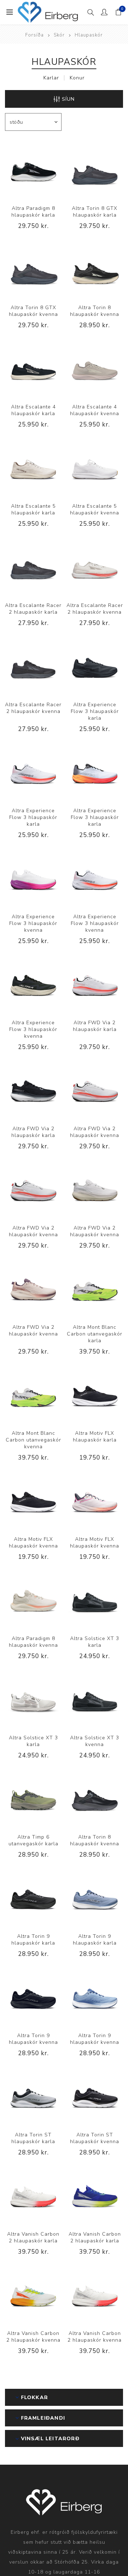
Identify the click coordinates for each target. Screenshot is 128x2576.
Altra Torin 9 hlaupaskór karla (33, 1940)
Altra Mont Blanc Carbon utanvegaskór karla (95, 1334)
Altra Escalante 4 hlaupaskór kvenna (95, 410)
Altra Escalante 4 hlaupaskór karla (33, 410)
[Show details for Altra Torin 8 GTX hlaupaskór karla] (95, 170)
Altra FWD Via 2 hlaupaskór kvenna (95, 1132)
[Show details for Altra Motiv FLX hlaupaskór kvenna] (33, 1501)
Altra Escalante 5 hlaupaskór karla (33, 509)
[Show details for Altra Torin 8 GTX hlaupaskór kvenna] (33, 269)
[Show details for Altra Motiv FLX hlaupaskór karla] (95, 1395)
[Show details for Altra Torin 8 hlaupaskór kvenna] (95, 269)
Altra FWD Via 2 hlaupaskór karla (95, 1026)
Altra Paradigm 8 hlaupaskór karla (33, 212)
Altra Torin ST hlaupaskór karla (33, 2138)
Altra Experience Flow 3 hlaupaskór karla (95, 711)
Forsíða (34, 35)
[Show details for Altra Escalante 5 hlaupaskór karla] (33, 467)
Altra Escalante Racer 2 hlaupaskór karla (33, 609)
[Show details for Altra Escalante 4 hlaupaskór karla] (33, 368)
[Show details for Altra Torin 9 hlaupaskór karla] (33, 1898)
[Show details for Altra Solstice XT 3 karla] (95, 1600)
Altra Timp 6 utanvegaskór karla (33, 1840)
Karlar (51, 78)
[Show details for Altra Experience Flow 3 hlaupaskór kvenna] (33, 878)
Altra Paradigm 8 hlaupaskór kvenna (33, 1642)
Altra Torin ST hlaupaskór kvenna (95, 2138)
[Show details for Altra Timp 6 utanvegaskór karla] (33, 1798)
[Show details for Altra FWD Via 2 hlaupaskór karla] (95, 984)
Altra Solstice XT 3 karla (95, 1642)
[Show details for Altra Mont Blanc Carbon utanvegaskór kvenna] (33, 1395)
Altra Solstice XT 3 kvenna (95, 1741)
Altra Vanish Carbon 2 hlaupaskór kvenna (33, 2337)
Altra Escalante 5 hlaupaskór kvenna (95, 509)
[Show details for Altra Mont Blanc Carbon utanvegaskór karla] (95, 1289)
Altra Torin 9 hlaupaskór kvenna (33, 2039)
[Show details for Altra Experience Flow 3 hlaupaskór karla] (95, 666)
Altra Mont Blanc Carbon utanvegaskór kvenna (33, 1440)
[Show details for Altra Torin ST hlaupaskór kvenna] (95, 2096)
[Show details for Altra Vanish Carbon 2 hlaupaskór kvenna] (33, 2295)
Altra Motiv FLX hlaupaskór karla (95, 1437)
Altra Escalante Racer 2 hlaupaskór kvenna (95, 609)
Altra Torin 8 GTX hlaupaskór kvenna (33, 311)
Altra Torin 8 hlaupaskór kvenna (95, 311)
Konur (77, 78)
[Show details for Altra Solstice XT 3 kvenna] (95, 1699)
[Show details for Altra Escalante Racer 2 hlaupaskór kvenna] (95, 567)
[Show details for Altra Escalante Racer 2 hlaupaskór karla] (33, 567)
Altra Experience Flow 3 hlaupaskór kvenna (33, 923)
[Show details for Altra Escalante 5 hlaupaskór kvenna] (95, 467)
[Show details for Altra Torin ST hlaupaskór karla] (33, 2096)
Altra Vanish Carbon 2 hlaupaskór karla (33, 2237)
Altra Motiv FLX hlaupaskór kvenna (33, 1543)
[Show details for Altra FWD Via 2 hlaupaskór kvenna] (95, 1090)
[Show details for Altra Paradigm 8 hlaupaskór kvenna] (33, 1600)
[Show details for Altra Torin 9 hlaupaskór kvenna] (33, 1997)
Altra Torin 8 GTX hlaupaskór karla (95, 212)
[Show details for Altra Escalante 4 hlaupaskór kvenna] (95, 368)
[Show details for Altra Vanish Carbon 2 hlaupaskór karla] (33, 2195)
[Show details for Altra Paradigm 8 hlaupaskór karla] (33, 170)
